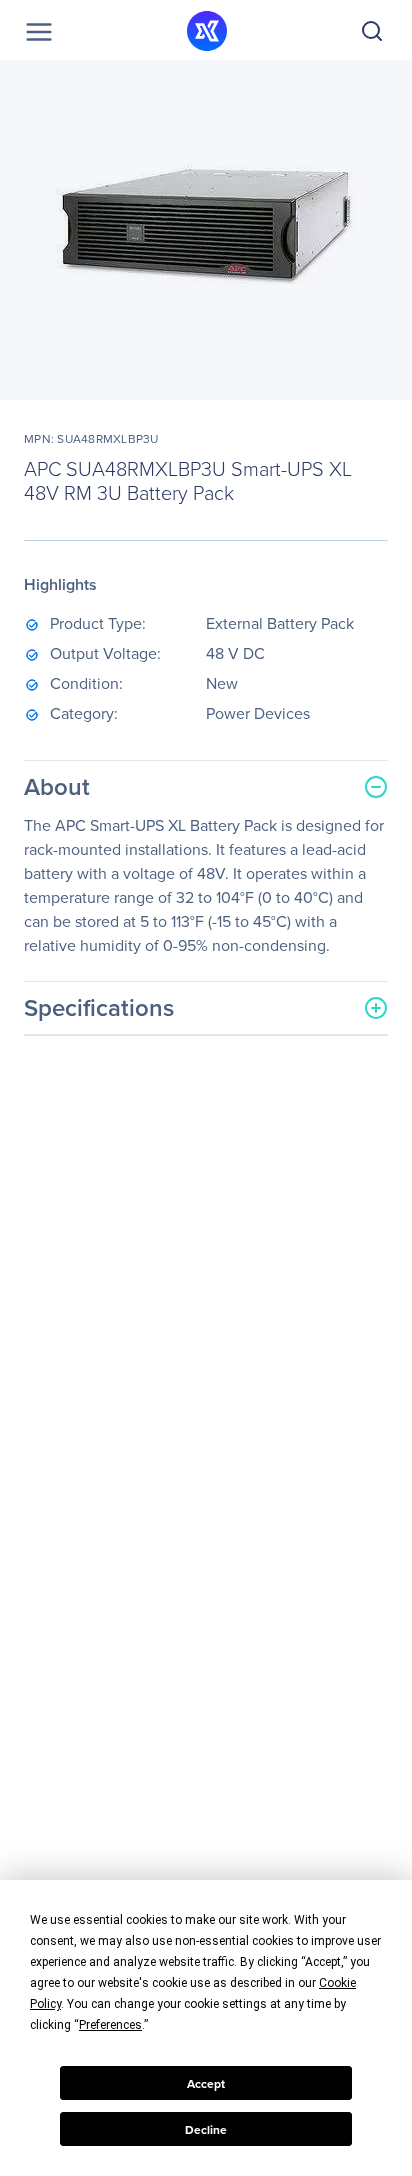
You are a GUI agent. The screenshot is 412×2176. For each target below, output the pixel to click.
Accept (206, 2083)
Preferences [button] (110, 2025)
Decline (206, 2129)
